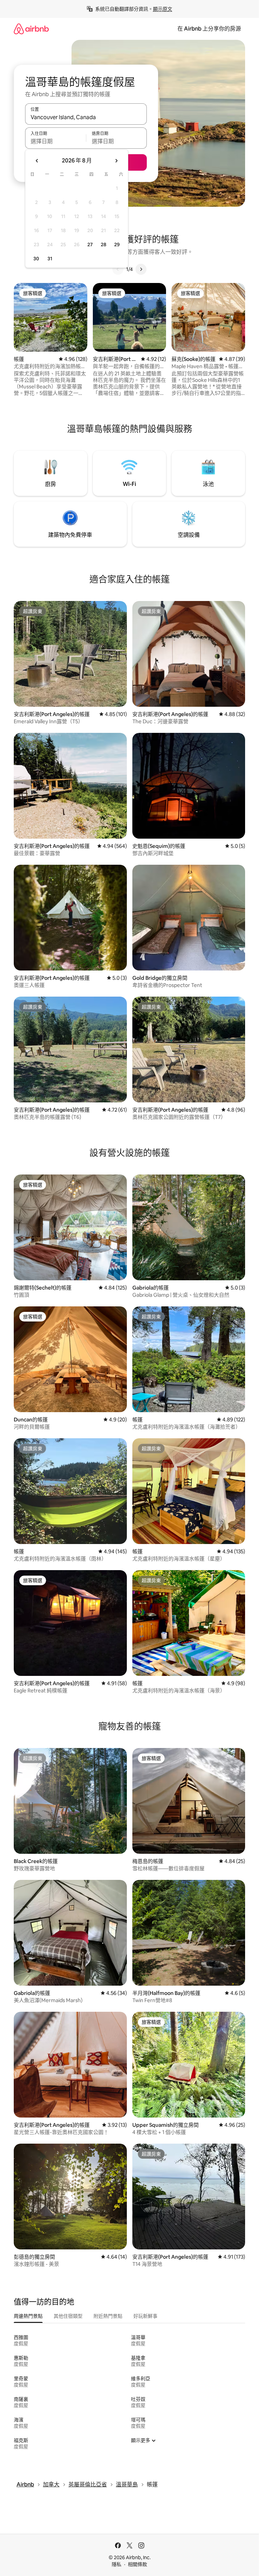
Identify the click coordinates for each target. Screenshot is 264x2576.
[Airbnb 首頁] (31, 29)
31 (50, 259)
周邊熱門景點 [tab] (28, 2316)
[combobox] (86, 117)
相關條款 (137, 2564)
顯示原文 (163, 9)
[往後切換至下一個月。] (116, 161)
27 (90, 245)
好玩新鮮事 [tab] (145, 2316)
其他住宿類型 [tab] (68, 2316)
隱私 (117, 2564)
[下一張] (141, 269)
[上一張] (118, 269)
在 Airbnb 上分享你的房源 (209, 29)
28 (103, 245)
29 (117, 245)
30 (36, 259)
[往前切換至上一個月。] (37, 161)
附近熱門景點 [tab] (108, 2316)
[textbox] (56, 141)
